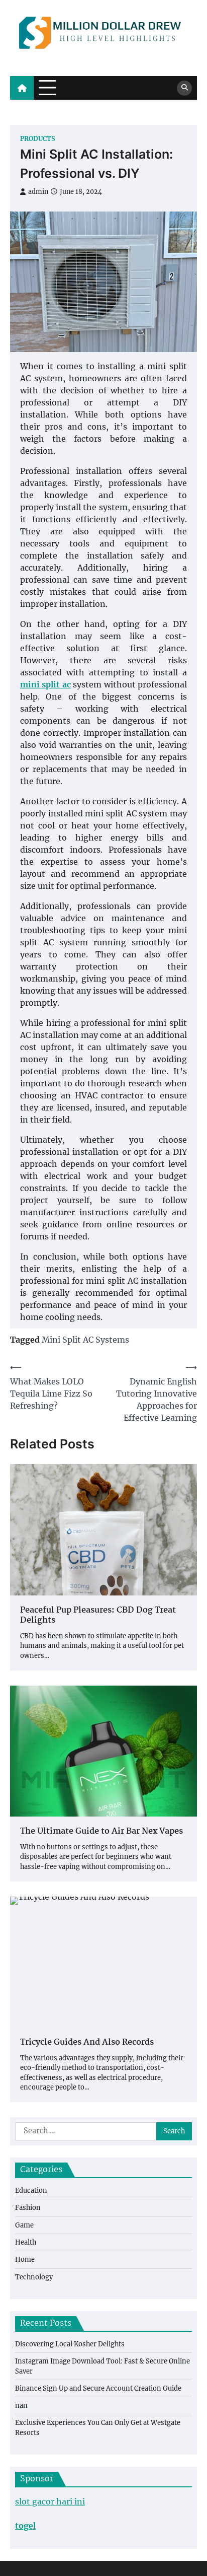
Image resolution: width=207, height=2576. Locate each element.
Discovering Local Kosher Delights (70, 2344)
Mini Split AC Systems (85, 1340)
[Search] (184, 88)
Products (38, 139)
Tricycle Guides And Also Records (87, 2043)
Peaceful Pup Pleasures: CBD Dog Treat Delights (98, 1616)
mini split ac (45, 684)
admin (38, 192)
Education (31, 2190)
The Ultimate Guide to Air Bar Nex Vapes (101, 1832)
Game (24, 2225)
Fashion (28, 2208)
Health (26, 2242)
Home (25, 2259)
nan (21, 2406)
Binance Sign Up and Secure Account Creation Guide (98, 2388)
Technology (34, 2277)
